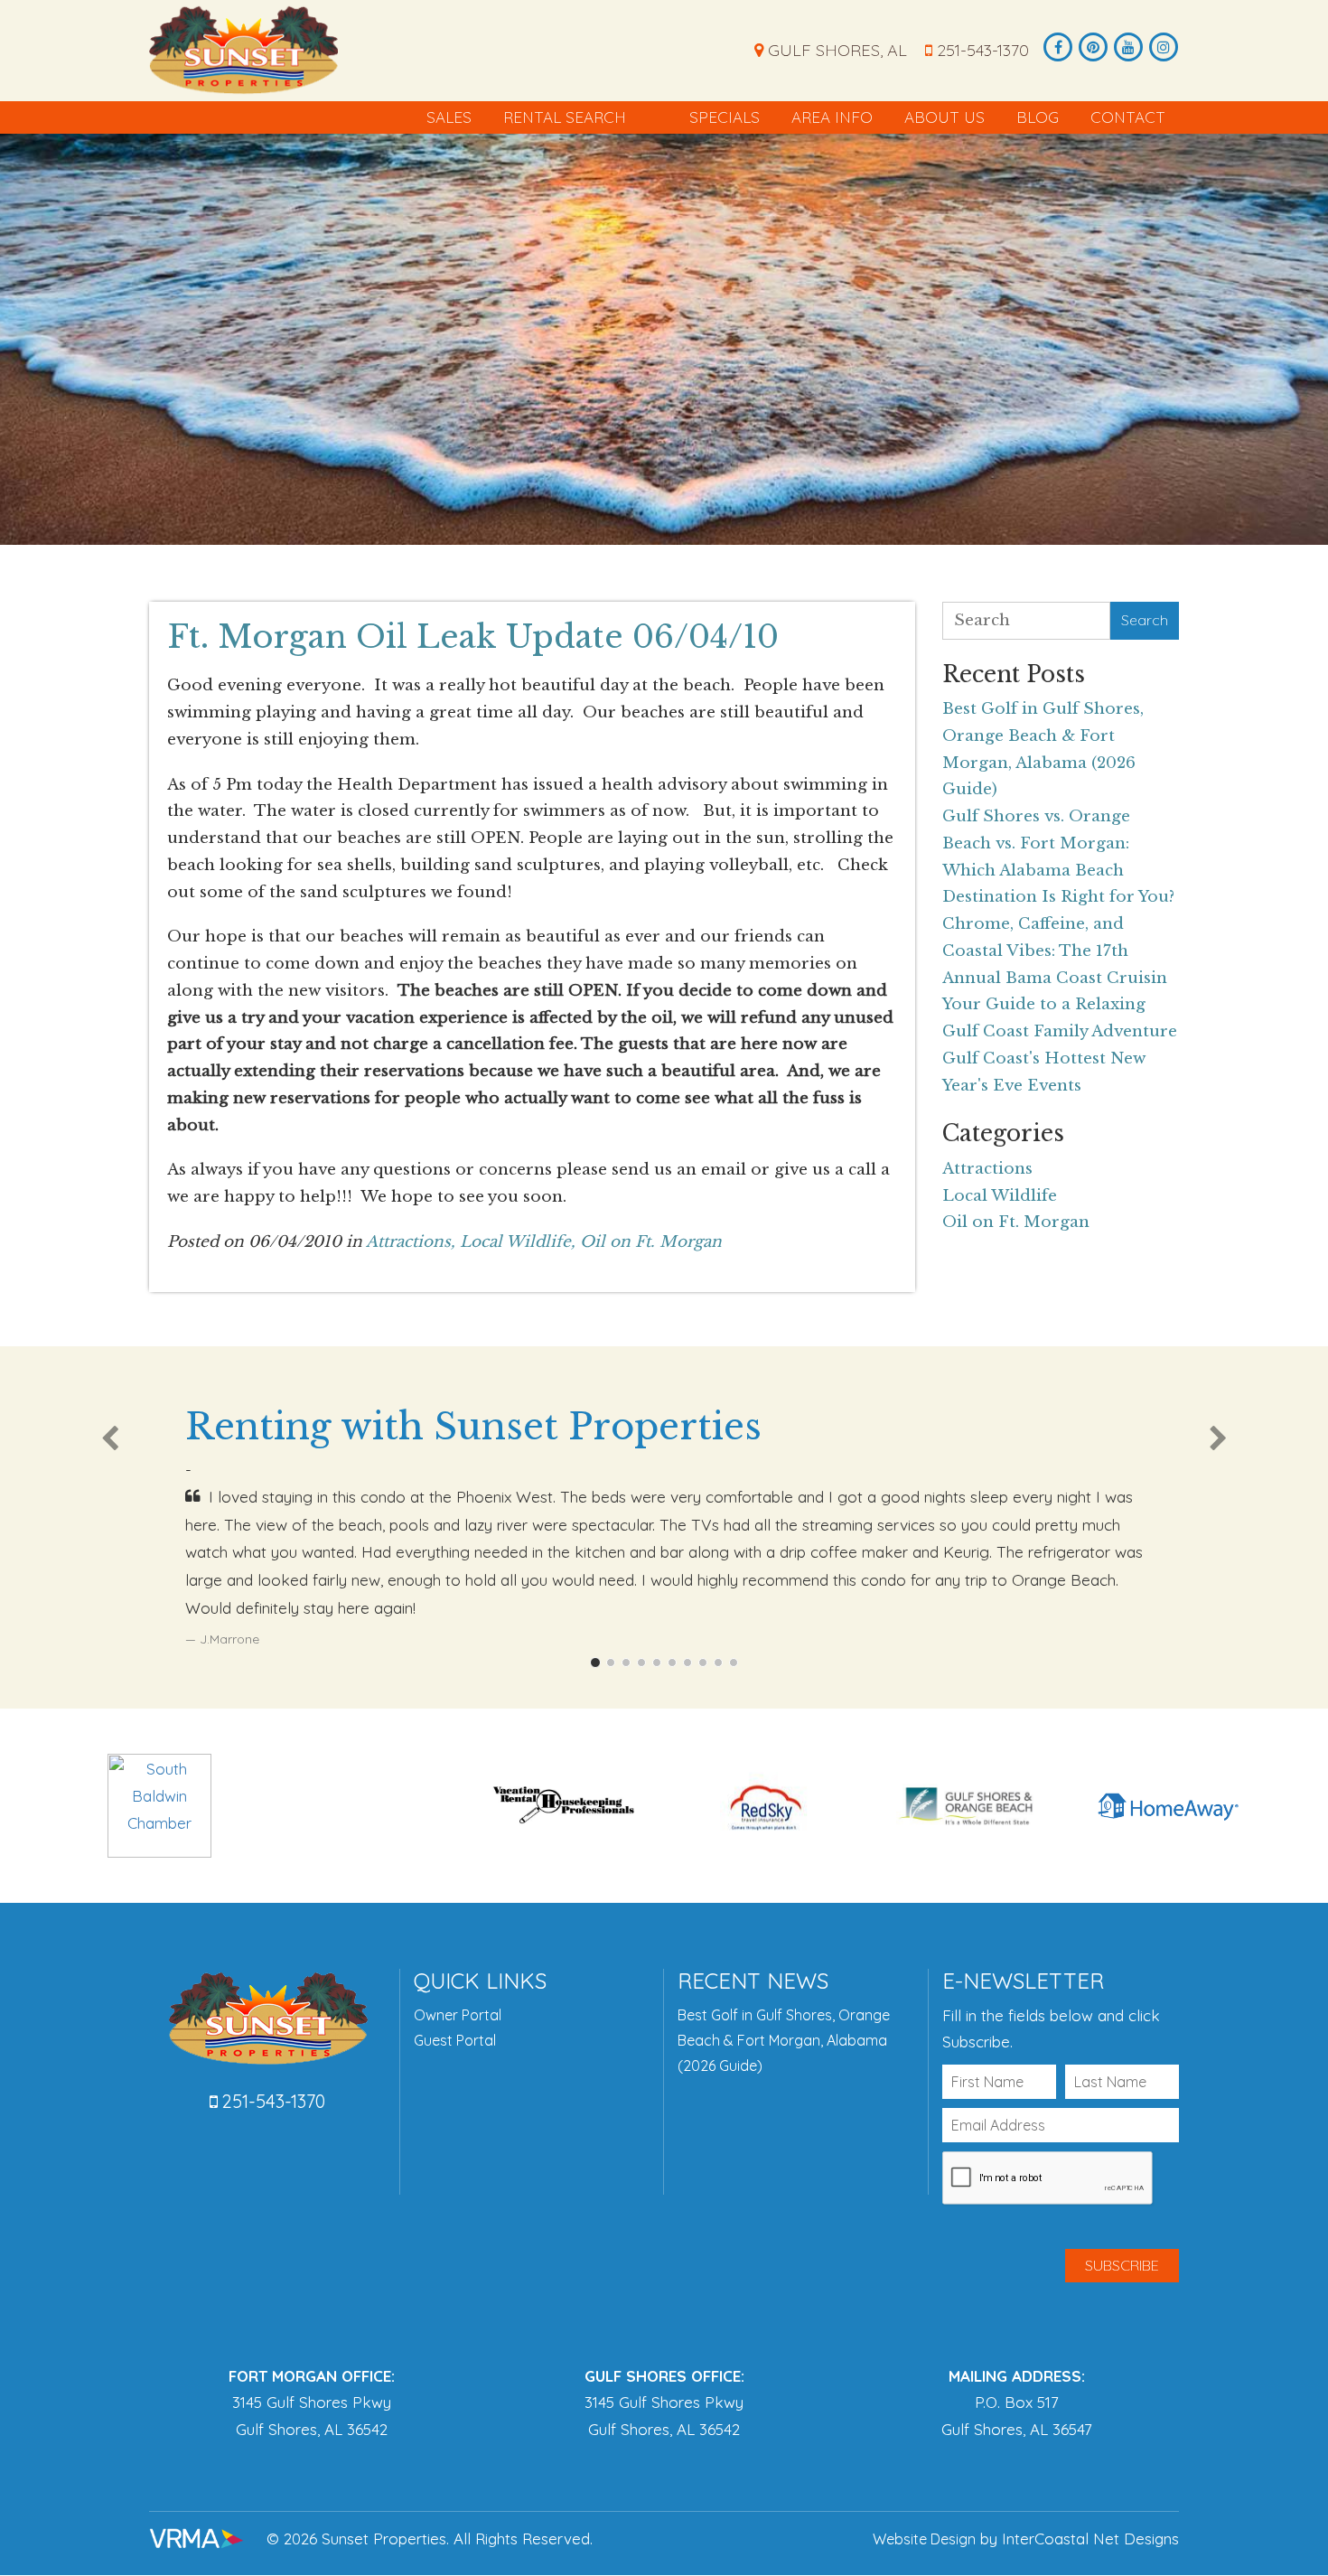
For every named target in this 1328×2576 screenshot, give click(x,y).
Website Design (924, 2539)
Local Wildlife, (518, 1242)
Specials (725, 117)
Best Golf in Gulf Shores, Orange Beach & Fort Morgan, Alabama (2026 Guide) (784, 2040)
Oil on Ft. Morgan (651, 1242)
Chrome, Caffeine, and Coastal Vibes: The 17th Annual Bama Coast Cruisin (1055, 951)
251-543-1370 (981, 50)
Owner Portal (458, 2015)
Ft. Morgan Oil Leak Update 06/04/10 (473, 637)
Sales (449, 117)
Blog (1038, 117)
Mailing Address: (1017, 2376)
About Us (945, 117)
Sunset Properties (243, 50)
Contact (1128, 117)
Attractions (987, 1169)
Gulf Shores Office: (664, 2376)
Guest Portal (455, 2040)
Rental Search (565, 117)
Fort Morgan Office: (312, 2376)
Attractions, (411, 1242)
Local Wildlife (1000, 1196)
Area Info (832, 117)
